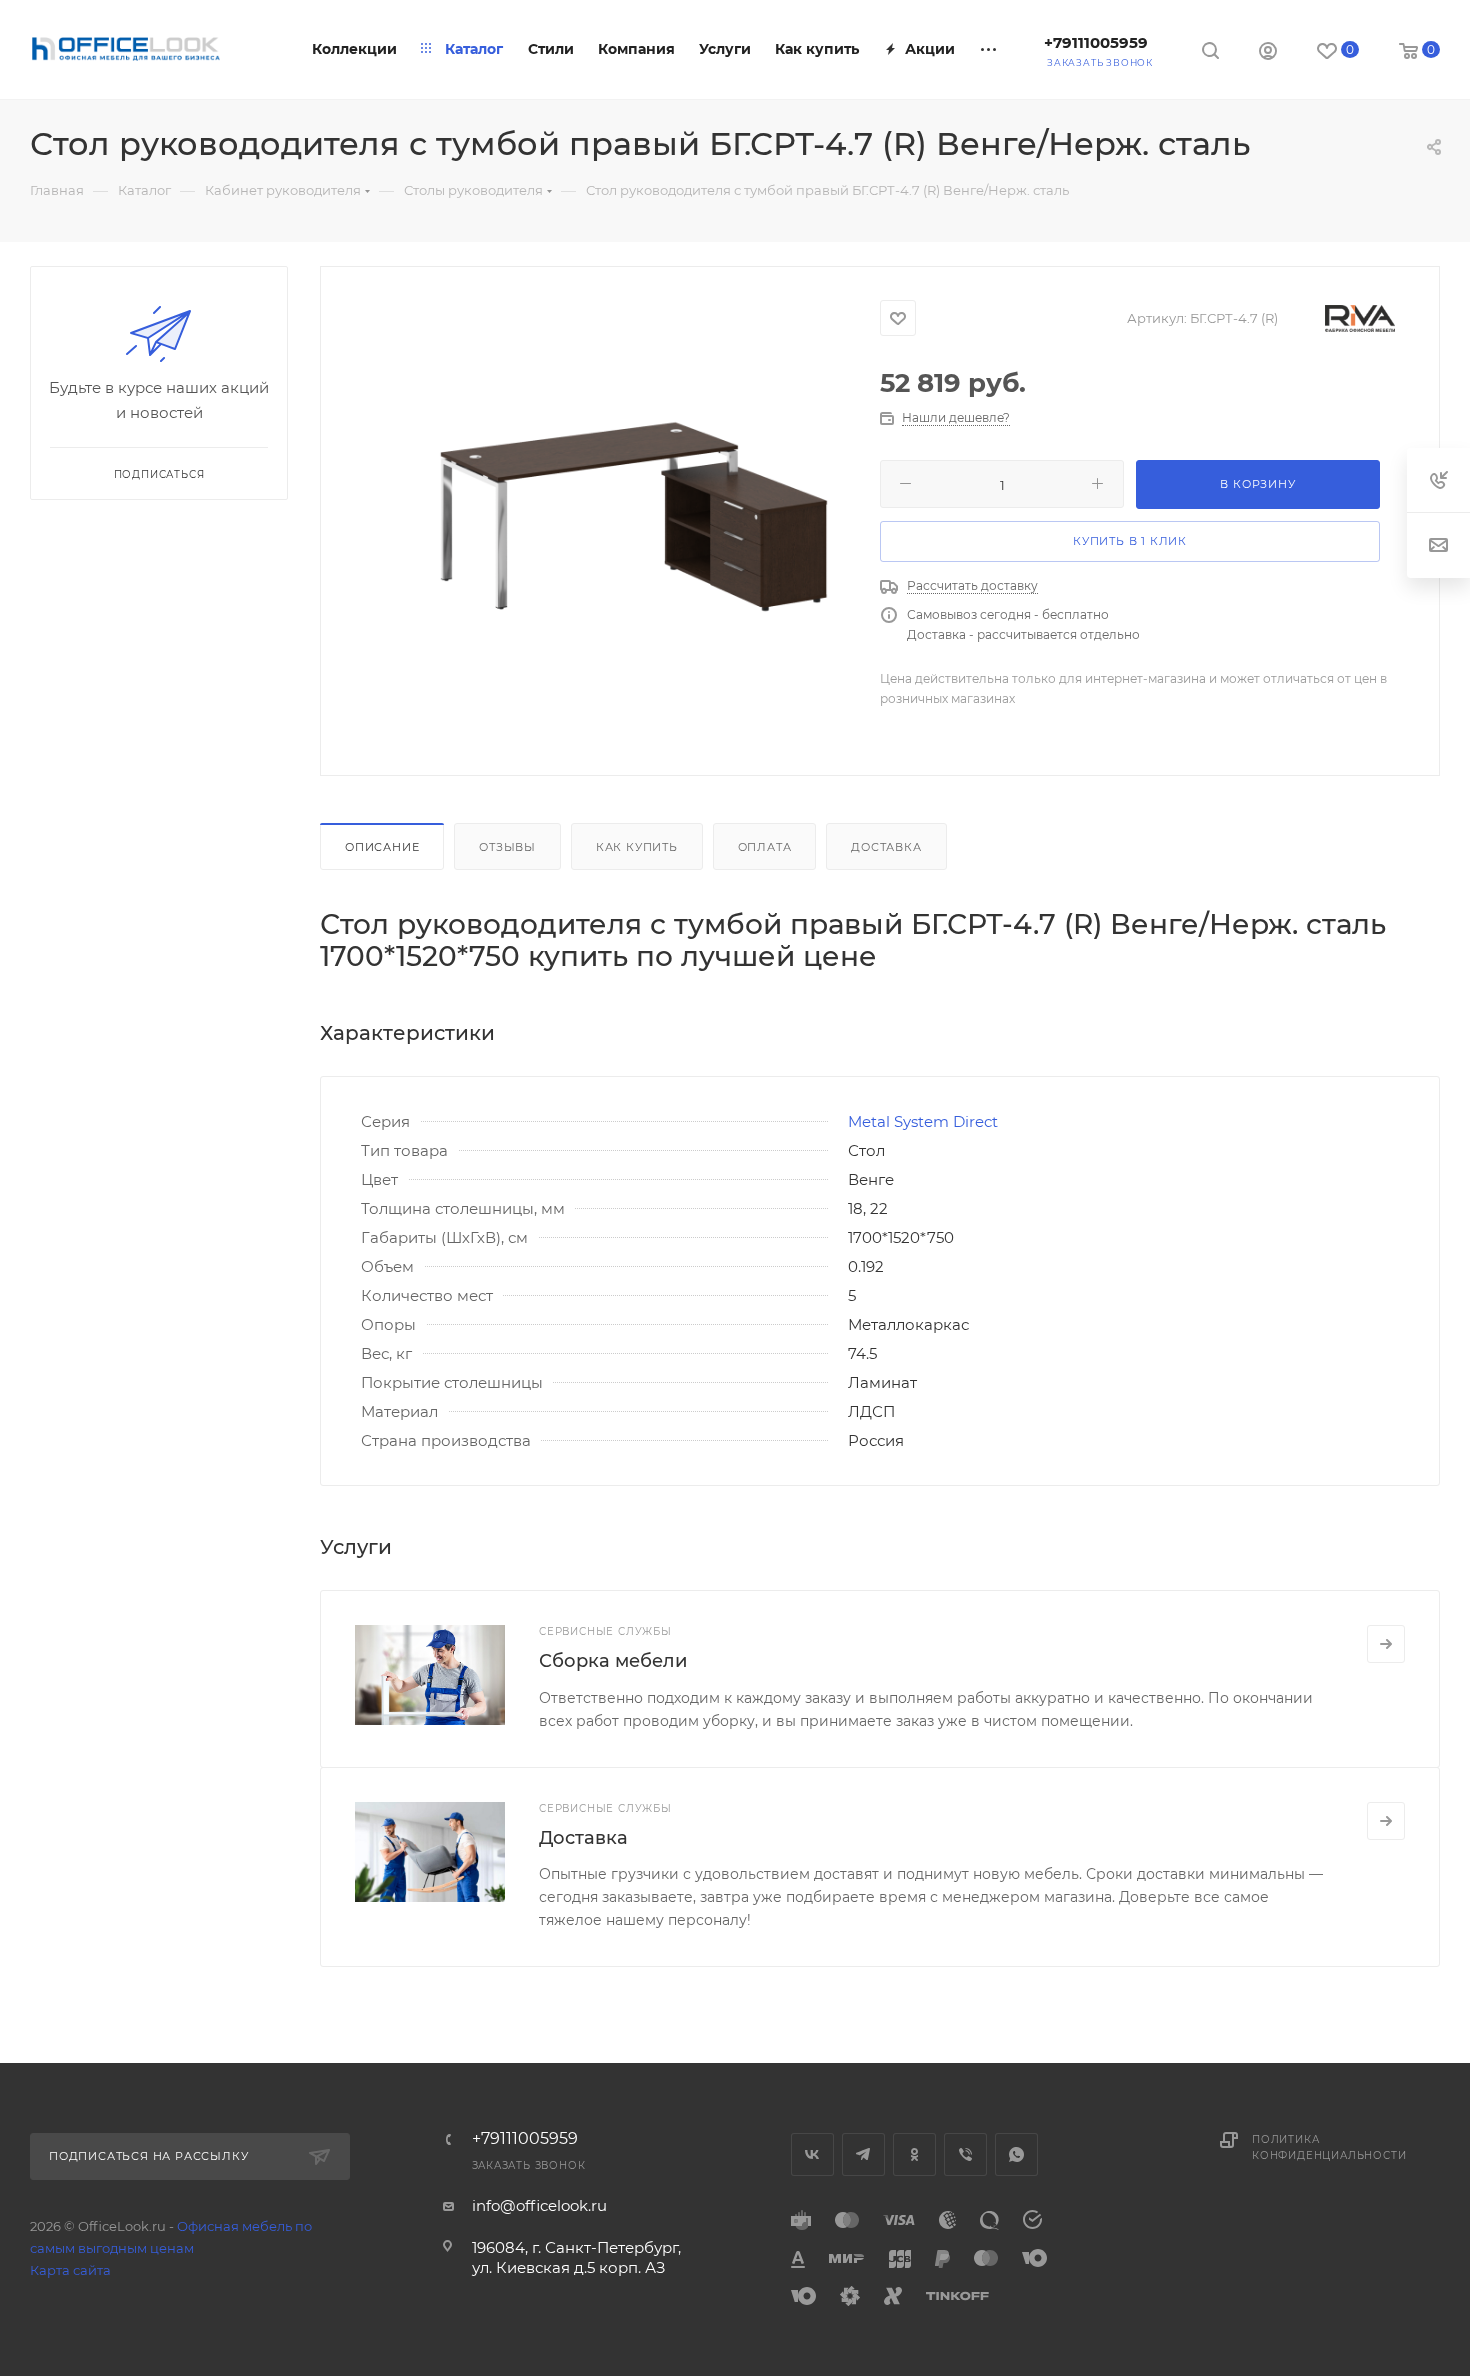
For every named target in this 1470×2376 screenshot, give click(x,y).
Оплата (765, 847)
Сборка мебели (613, 1661)
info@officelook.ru (539, 2205)
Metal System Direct (923, 1121)
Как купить (637, 847)
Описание (382, 847)
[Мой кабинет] (1268, 53)
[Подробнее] (1386, 1644)
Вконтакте (812, 2154)
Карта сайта (70, 2270)
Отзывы (507, 847)
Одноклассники (914, 2154)
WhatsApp (1016, 2154)
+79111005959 (1096, 42)
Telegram (863, 2154)
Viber (965, 2154)
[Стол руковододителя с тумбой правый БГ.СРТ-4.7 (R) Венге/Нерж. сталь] (633, 517)
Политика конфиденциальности (1329, 2147)
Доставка (886, 847)
